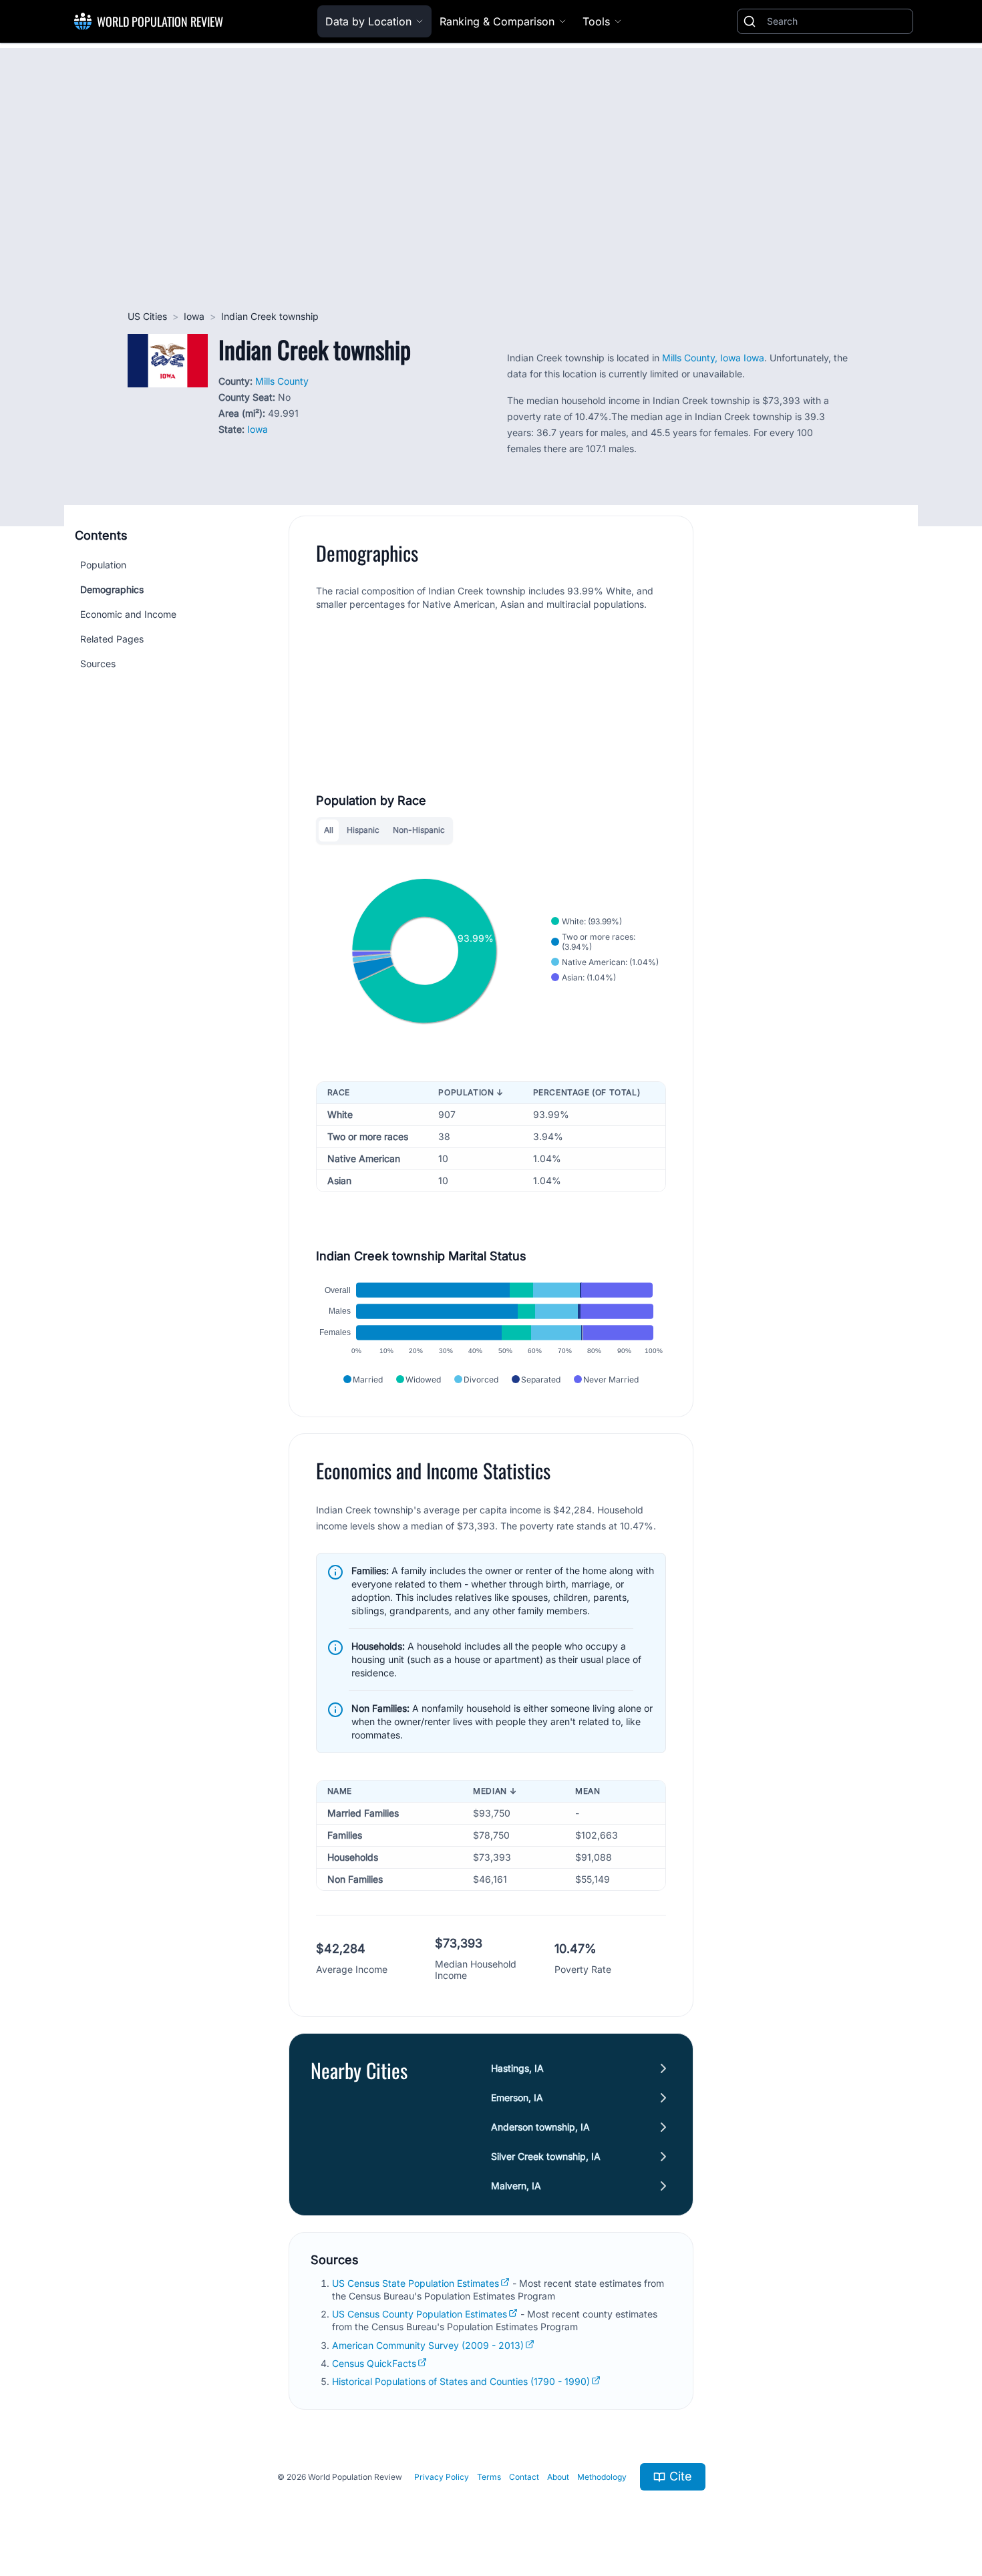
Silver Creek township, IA (546, 2156)
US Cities (147, 316)
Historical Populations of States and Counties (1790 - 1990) (461, 2381)
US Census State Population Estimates (416, 2283)
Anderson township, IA (540, 2127)
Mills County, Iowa (701, 358)
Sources (98, 664)
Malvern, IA (516, 2186)
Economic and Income (128, 614)
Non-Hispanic (419, 830)
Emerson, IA (517, 2097)
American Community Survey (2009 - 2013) (428, 2345)
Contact (524, 2477)
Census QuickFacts (374, 2363)
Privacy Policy (442, 2477)
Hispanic (363, 830)
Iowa (194, 316)
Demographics (112, 589)
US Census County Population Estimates (420, 2314)
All (329, 830)
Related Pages (112, 639)
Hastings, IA (517, 2068)
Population (103, 565)
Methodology (602, 2477)
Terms (489, 2477)
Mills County (282, 381)
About (558, 2477)
